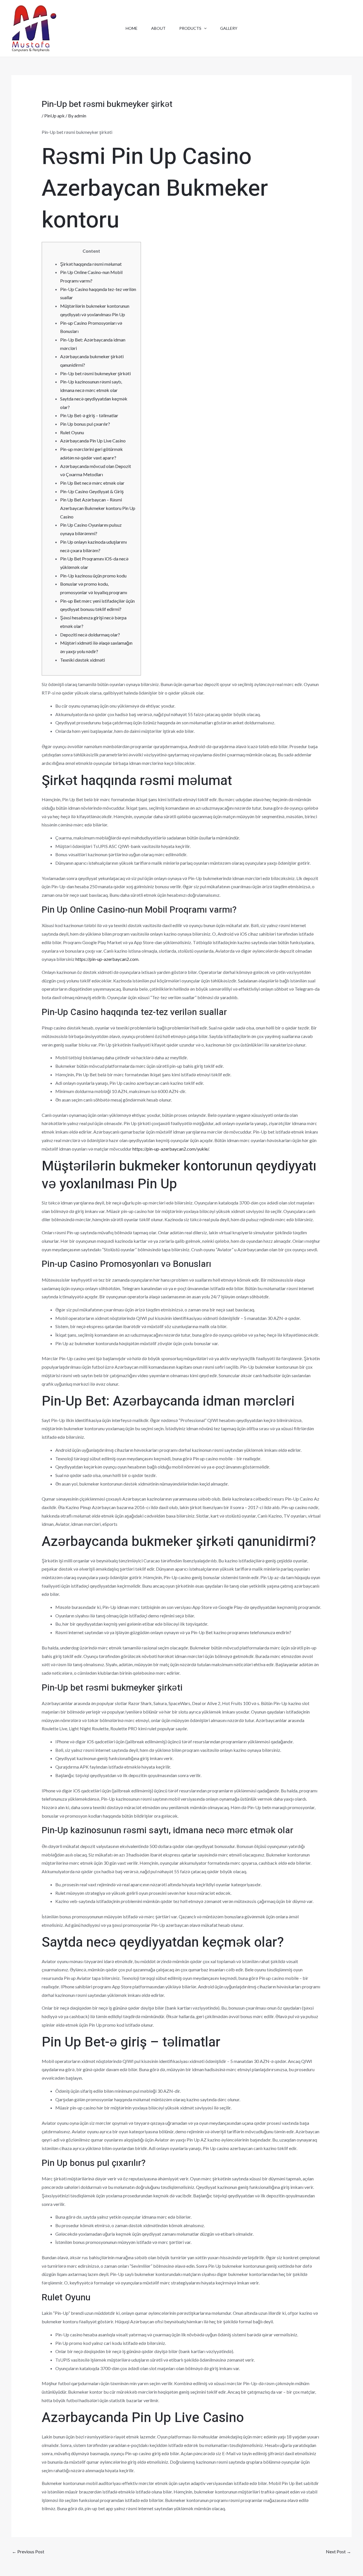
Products (190, 28)
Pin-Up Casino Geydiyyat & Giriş (92, 491)
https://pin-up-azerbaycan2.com (107, 959)
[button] (204, 28)
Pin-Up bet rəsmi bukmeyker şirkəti (95, 373)
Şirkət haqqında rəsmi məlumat (91, 264)
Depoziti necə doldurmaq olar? (90, 635)
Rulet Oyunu (72, 432)
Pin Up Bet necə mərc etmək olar (92, 483)
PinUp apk (54, 116)
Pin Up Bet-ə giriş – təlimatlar (89, 415)
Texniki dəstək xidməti (83, 660)
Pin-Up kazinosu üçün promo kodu (93, 576)
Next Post (338, 2551)
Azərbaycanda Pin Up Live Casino (93, 441)
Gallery (229, 28)
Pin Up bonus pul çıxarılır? (85, 424)
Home (132, 28)
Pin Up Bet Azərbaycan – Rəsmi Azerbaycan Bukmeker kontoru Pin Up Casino (98, 508)
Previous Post (28, 2551)
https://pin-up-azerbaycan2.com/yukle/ (171, 1149)
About (158, 28)
